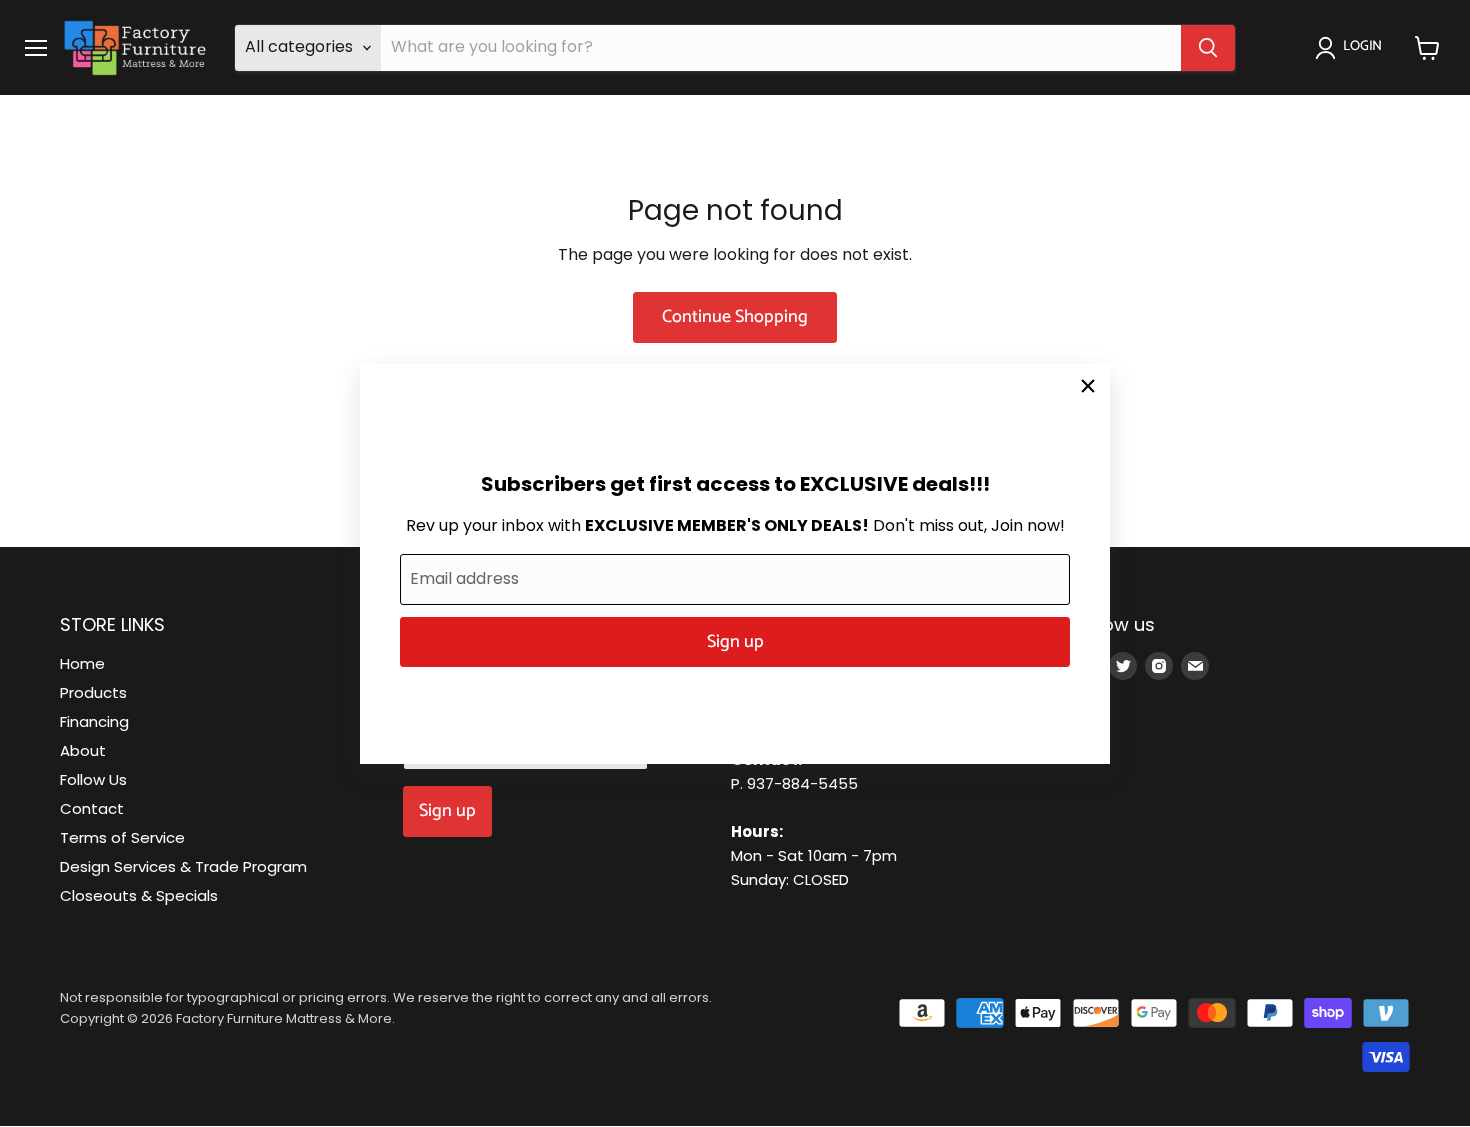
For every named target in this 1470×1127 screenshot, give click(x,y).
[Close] (1088, 386)
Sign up (735, 642)
